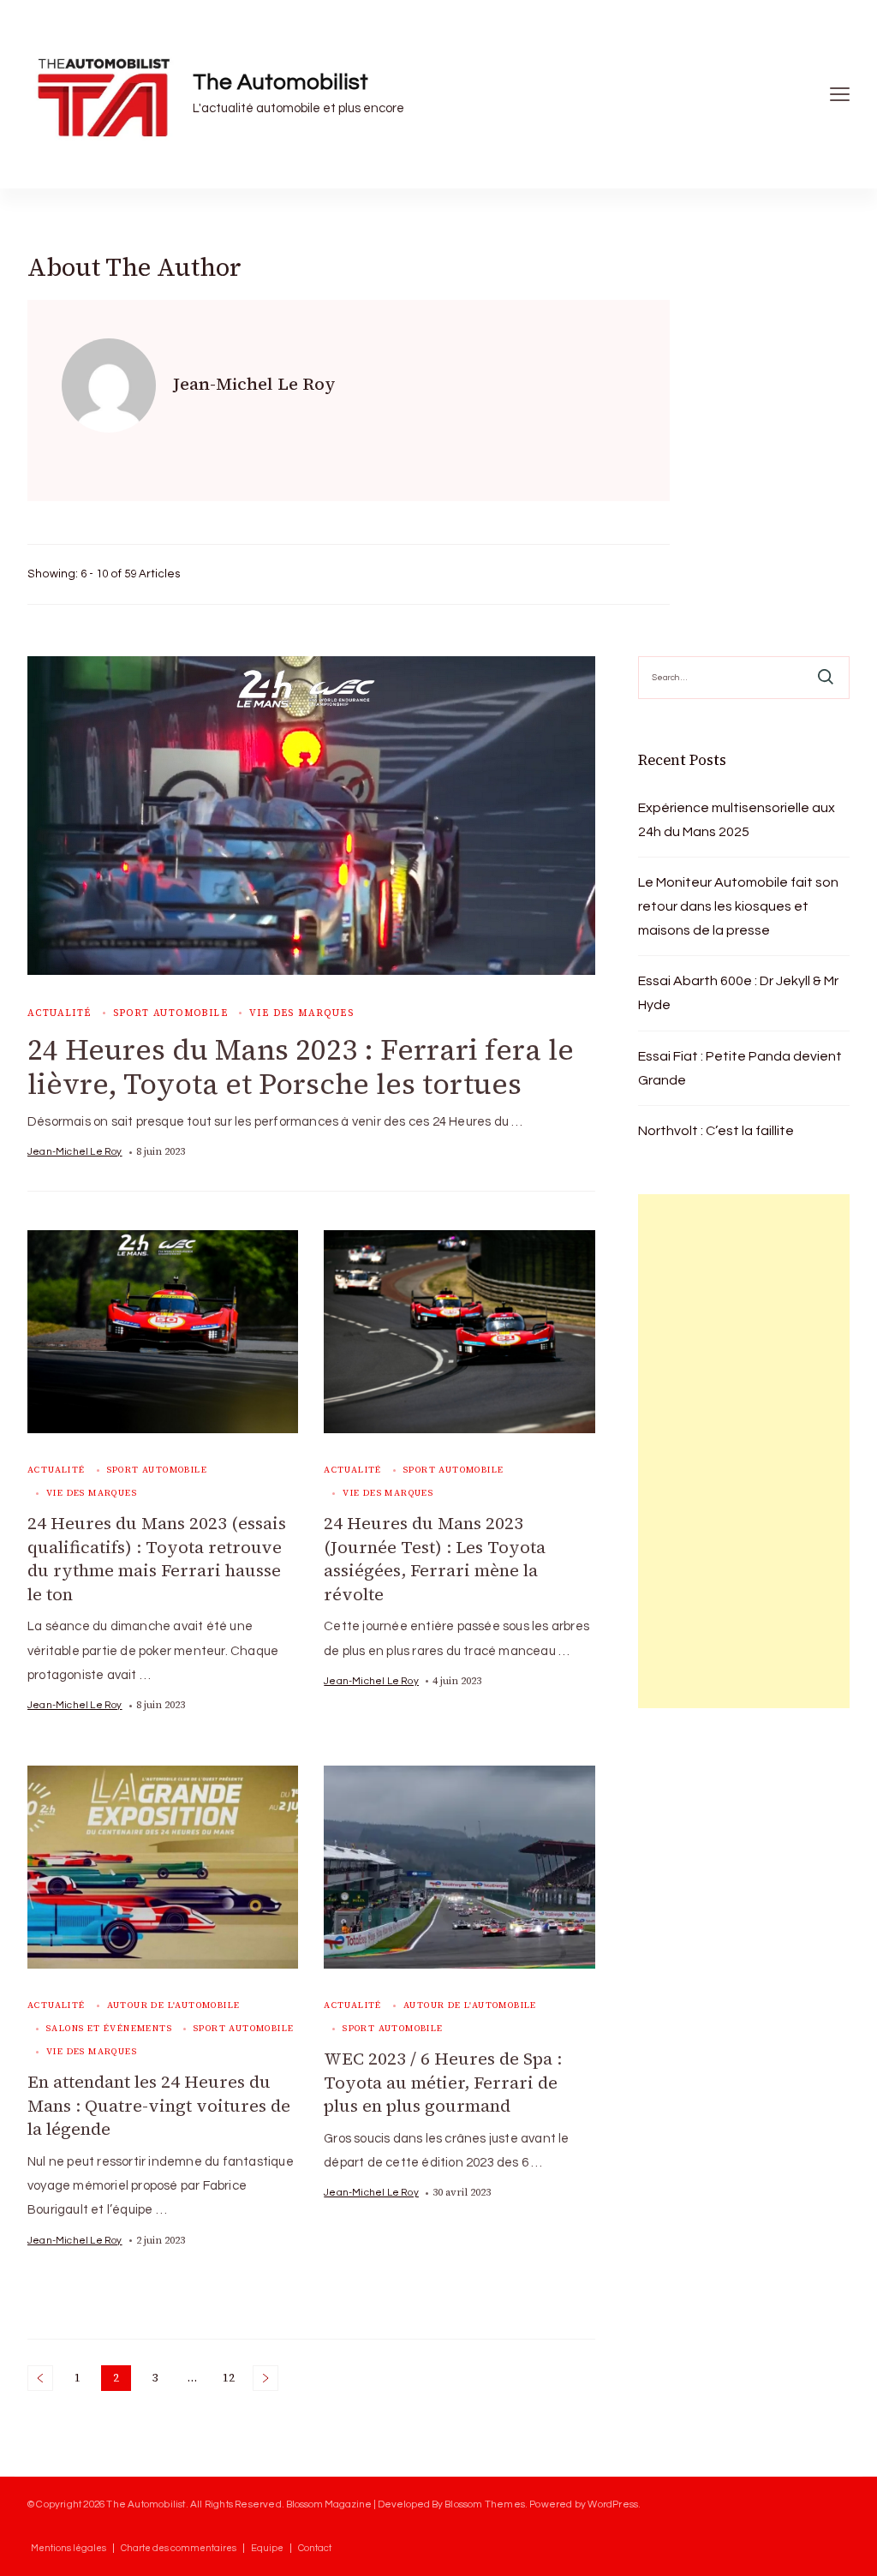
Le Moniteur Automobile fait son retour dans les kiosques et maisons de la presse (738, 906)
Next (265, 2378)
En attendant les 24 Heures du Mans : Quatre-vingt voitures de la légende (159, 2105)
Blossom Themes (485, 2504)
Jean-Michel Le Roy (75, 1151)
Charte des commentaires (179, 2548)
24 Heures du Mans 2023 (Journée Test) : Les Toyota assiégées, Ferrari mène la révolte (435, 1559)
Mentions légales (69, 2548)
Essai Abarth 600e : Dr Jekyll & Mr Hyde (738, 993)
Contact (315, 2548)
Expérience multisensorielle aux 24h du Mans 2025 (737, 820)
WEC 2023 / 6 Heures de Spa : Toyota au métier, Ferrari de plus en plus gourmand (443, 2082)
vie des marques (301, 1013)
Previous (40, 2378)
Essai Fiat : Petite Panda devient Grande (740, 1068)
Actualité (60, 1013)
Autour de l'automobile (174, 2005)
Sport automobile (170, 1013)
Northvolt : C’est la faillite (716, 1131)
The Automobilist (280, 82)
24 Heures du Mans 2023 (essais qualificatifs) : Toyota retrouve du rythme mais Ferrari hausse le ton (157, 1559)
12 (232, 2380)
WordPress (613, 2504)
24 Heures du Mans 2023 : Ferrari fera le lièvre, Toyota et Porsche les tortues (301, 1067)
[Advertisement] (744, 1451)
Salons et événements (109, 2028)
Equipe (267, 2548)
